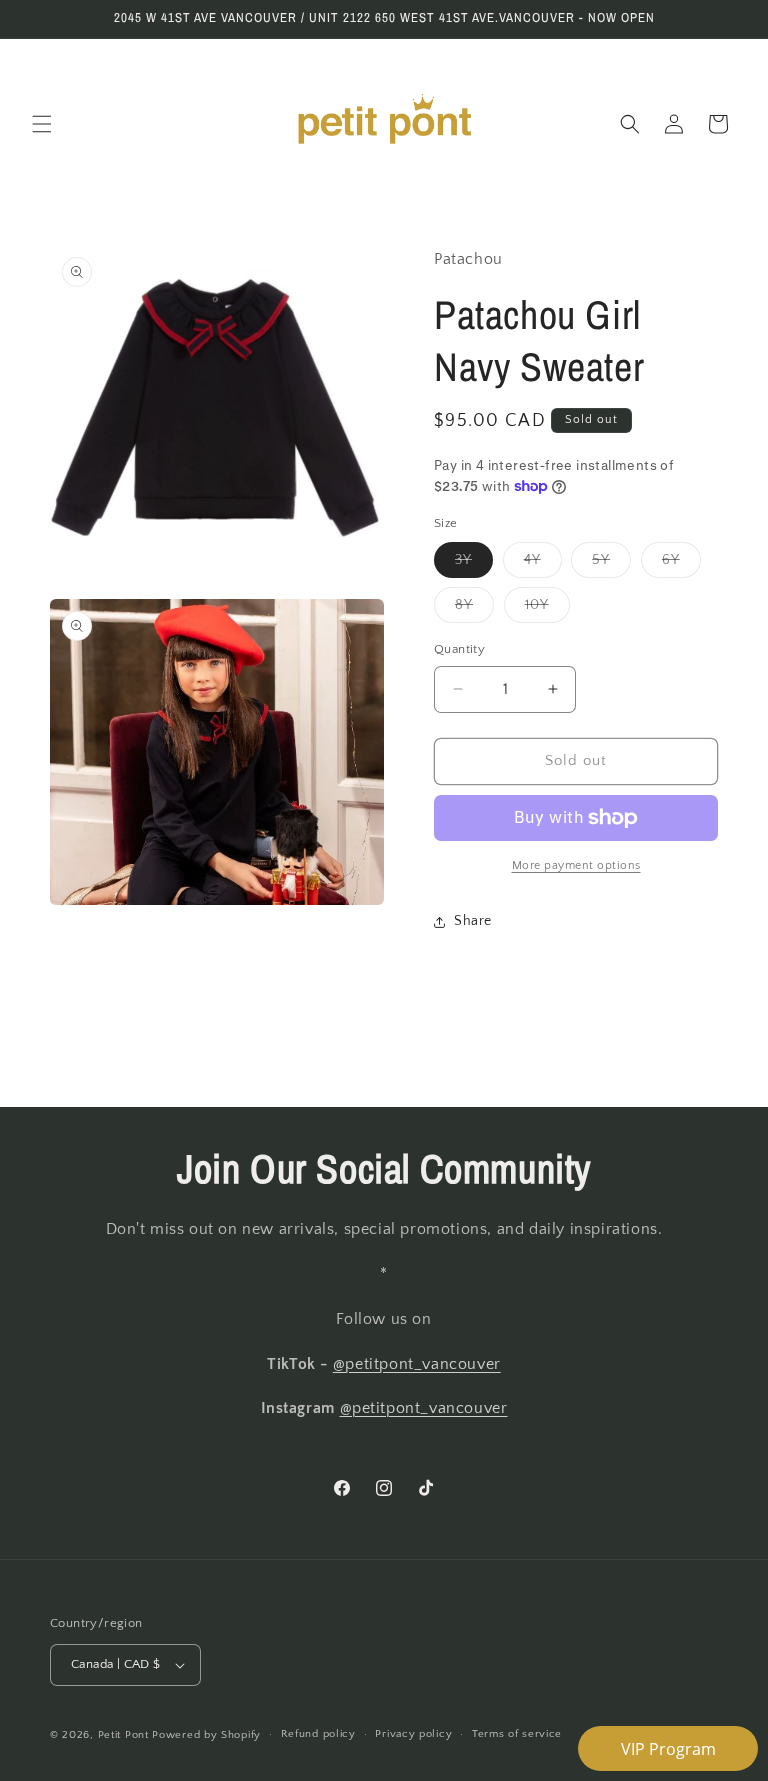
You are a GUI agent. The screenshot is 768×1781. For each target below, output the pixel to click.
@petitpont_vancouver (417, 1364)
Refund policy (318, 1734)
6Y (681, 564)
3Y (474, 564)
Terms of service (517, 1734)
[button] (42, 124)
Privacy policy (413, 1734)
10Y (547, 609)
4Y (543, 564)
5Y (611, 564)
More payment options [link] (576, 865)
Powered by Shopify (206, 1735)
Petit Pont (123, 1735)
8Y (474, 609)
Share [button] (473, 921)
